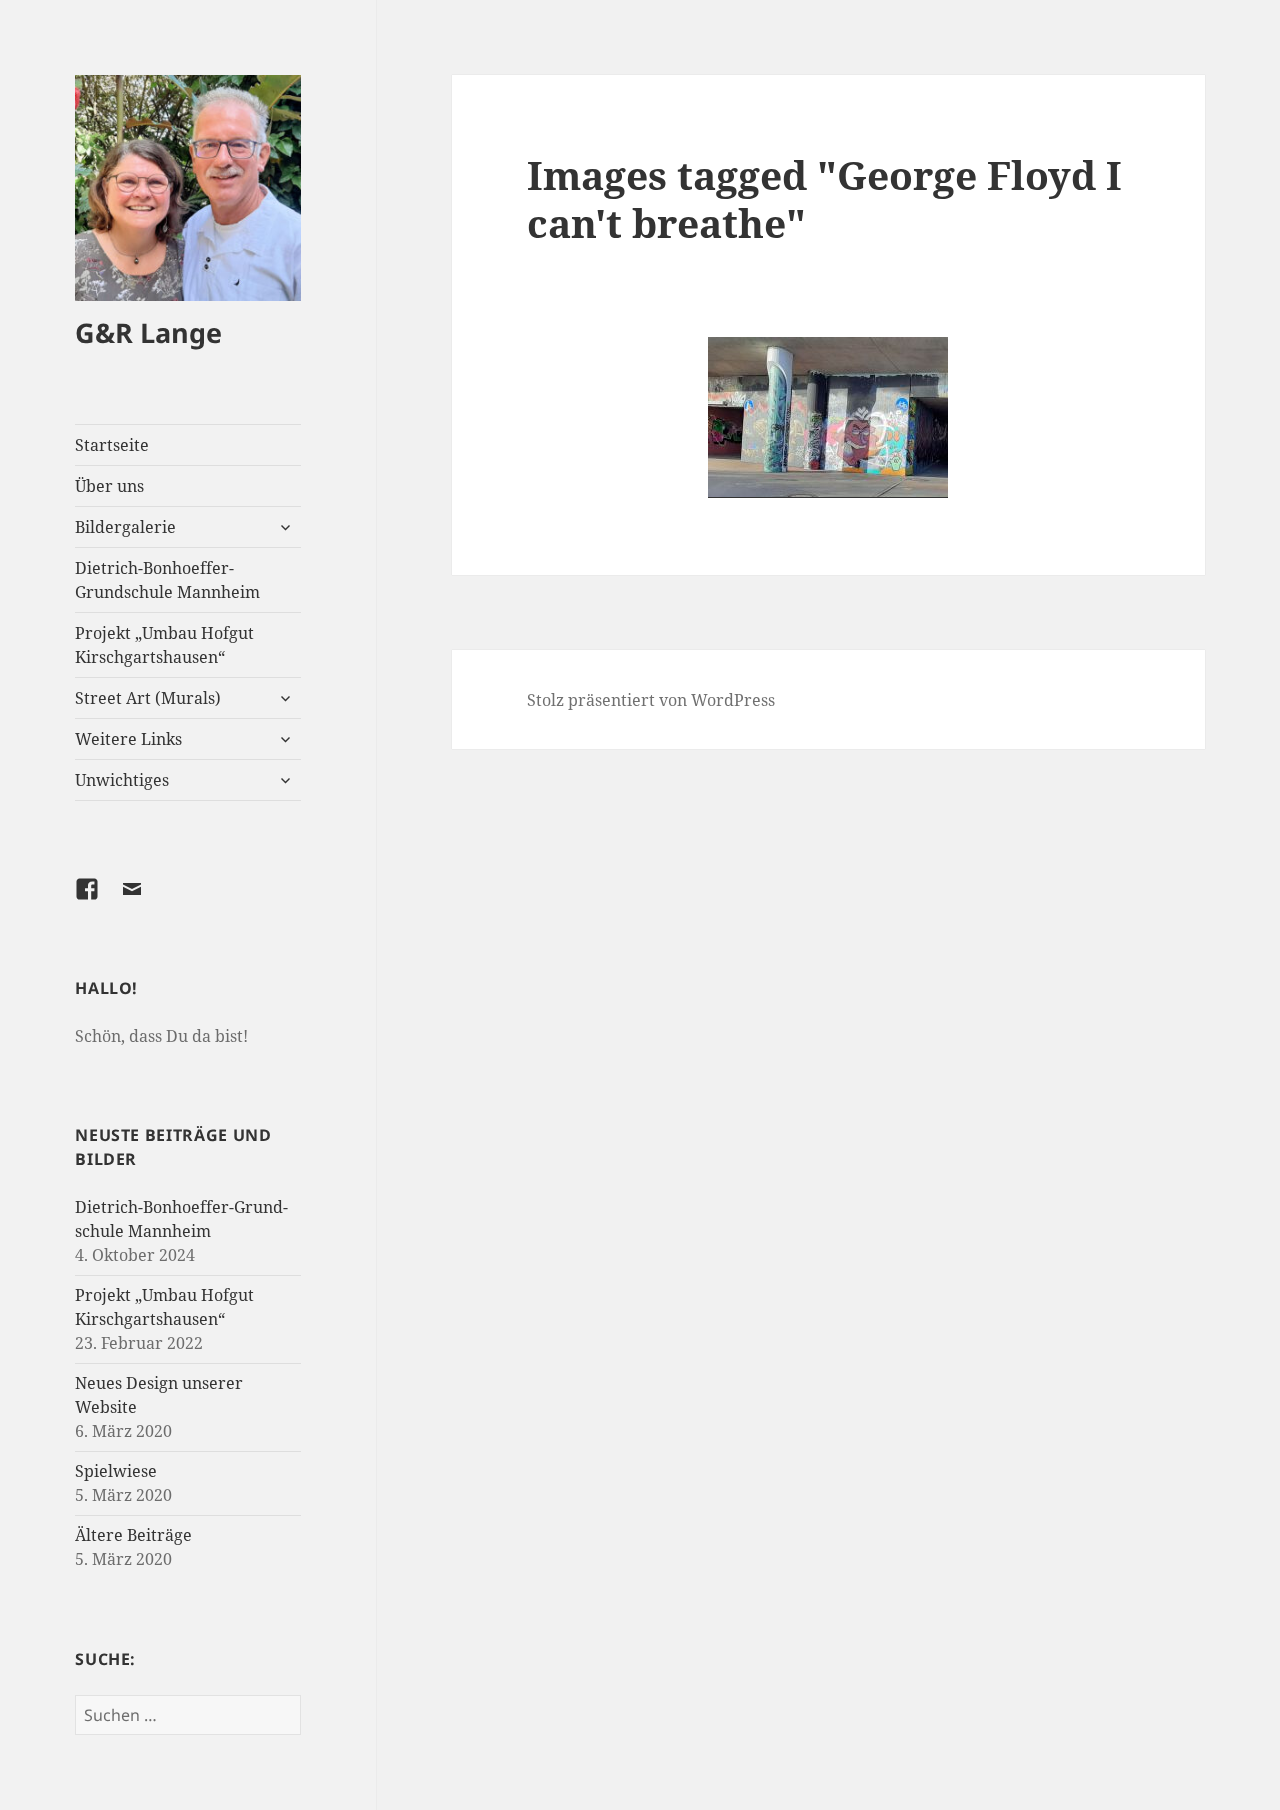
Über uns (109, 486)
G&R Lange (148, 332)
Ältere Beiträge (133, 1535)
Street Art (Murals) (148, 698)
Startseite (112, 445)
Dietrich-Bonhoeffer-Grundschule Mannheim (167, 580)
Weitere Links (128, 739)
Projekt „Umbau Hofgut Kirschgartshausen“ (164, 645)
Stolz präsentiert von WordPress (651, 700)
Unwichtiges (122, 780)
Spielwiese (116, 1471)
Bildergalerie (125, 527)
